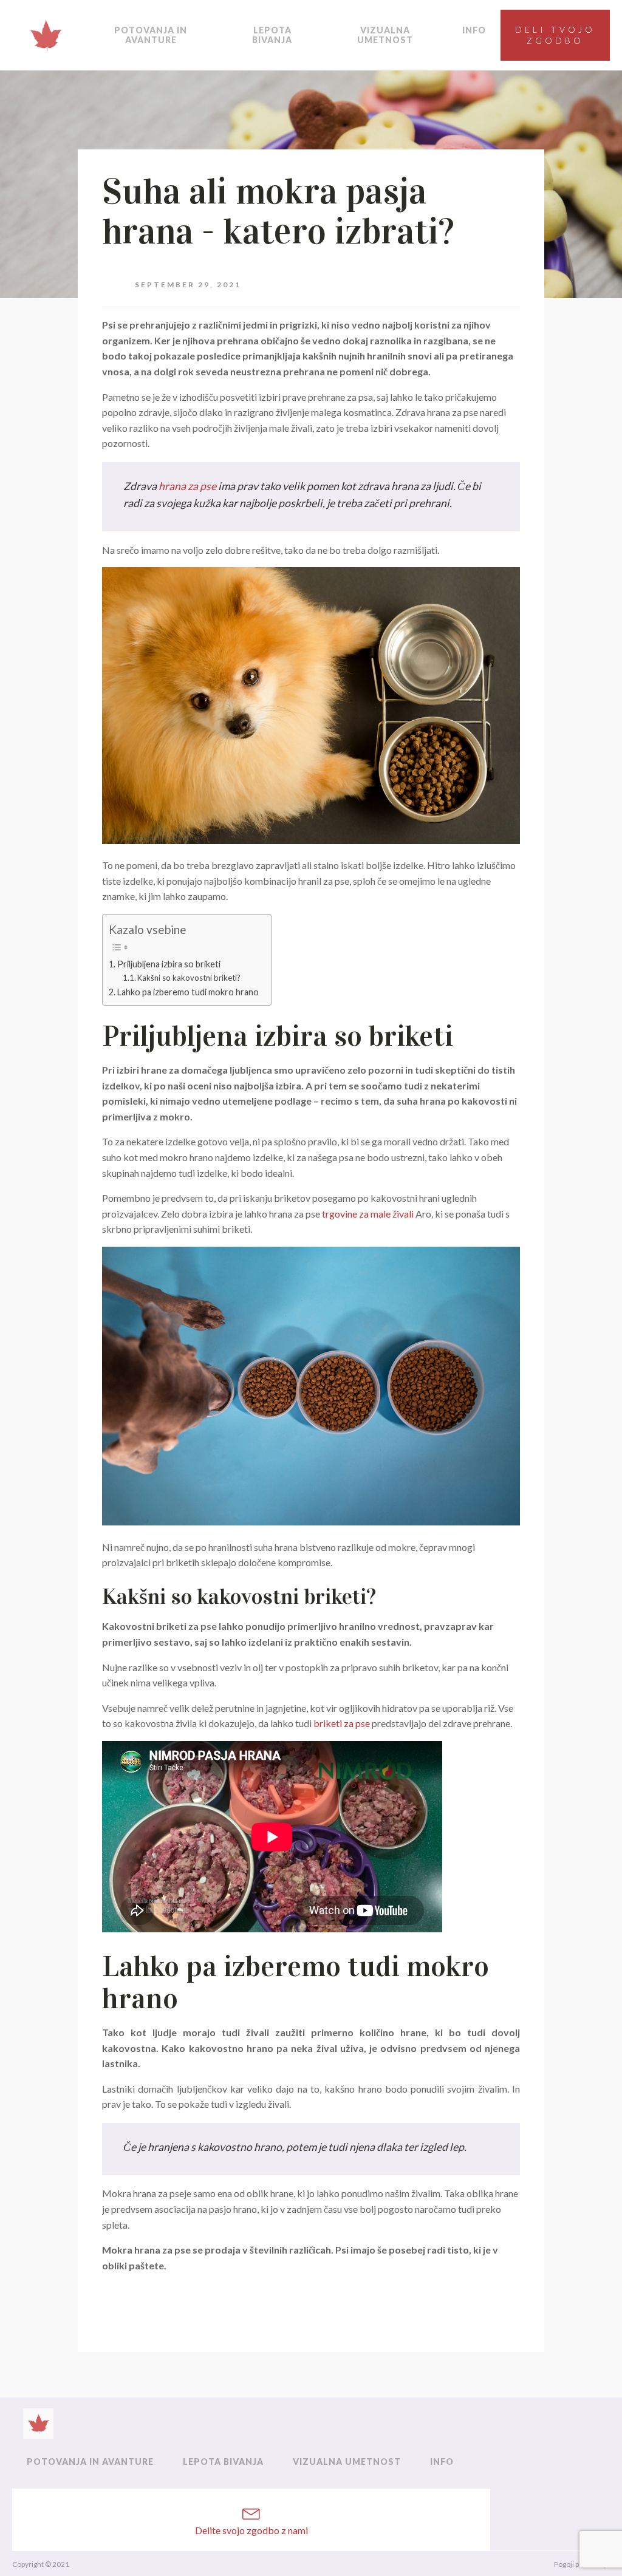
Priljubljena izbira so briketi (169, 964)
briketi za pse (342, 1723)
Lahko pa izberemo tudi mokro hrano (188, 992)
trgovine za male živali (368, 1214)
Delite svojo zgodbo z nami (251, 2530)
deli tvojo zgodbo (555, 35)
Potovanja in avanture (151, 35)
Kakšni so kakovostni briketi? (189, 978)
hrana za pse (187, 486)
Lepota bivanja (272, 35)
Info (474, 30)
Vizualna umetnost (385, 35)
